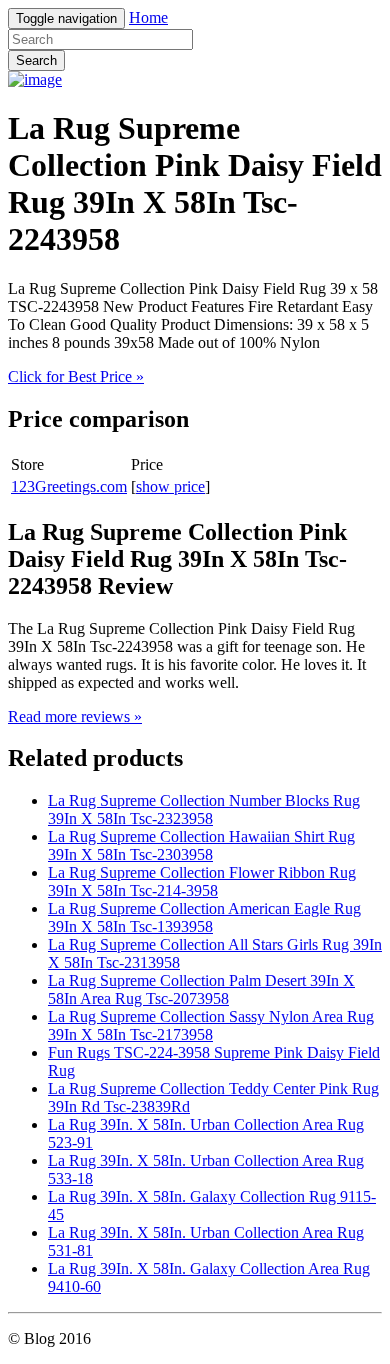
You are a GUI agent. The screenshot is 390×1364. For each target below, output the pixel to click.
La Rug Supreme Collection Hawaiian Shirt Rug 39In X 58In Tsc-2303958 (201, 845)
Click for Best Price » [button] (76, 376)
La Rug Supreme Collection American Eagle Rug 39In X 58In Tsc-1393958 (204, 917)
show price (170, 486)
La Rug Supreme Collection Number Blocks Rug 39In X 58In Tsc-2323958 (204, 809)
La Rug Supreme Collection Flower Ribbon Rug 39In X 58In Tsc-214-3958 (202, 881)
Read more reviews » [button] (75, 716)
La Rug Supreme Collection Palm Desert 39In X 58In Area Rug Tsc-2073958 (201, 989)
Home (148, 17)
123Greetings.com (69, 486)
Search (36, 60)
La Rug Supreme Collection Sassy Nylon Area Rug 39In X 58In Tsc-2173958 (211, 1025)
